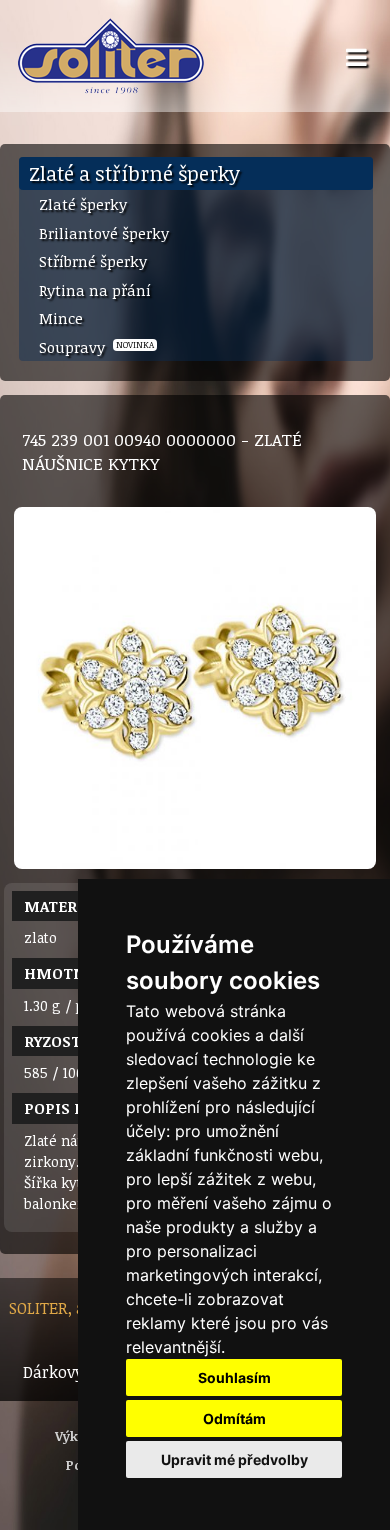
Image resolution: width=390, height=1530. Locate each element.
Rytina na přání (95, 290)
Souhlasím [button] (234, 1377)
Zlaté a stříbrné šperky (134, 173)
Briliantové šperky (104, 233)
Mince (61, 318)
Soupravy (96, 347)
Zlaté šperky (83, 204)
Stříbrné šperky (93, 261)
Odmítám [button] (234, 1418)
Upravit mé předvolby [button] (234, 1459)
